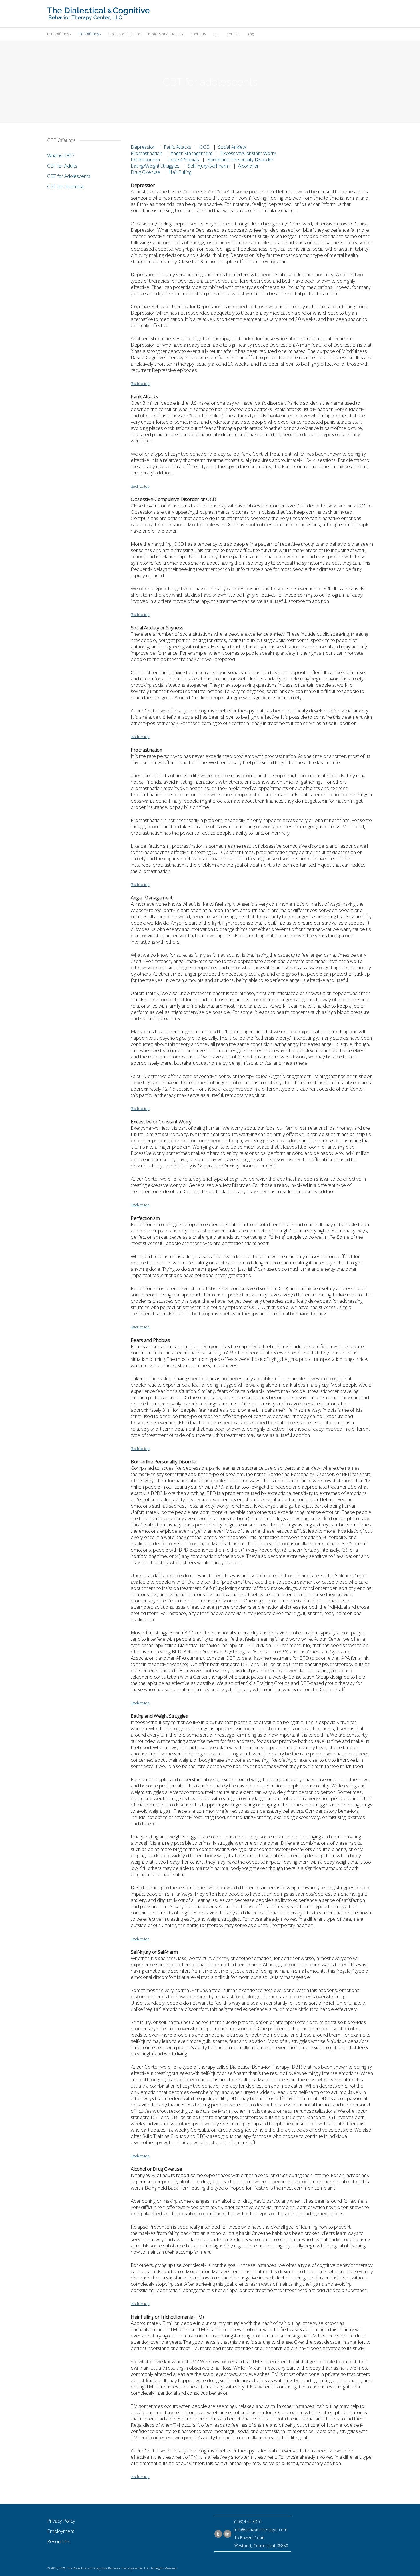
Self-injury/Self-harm (209, 166)
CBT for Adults (62, 166)
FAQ (216, 34)
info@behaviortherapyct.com (261, 2530)
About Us (198, 34)
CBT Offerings (89, 34)
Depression (143, 147)
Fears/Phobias (184, 159)
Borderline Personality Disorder (240, 159)
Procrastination (147, 153)
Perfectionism (145, 159)
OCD (205, 147)
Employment (61, 2531)
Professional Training (166, 34)
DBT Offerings (59, 34)
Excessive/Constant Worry (248, 153)
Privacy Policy (61, 2521)
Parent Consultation (124, 34)
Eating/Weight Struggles (155, 166)
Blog (250, 34)
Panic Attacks (177, 147)
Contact (233, 34)
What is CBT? (61, 155)
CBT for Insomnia (65, 186)
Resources (58, 2541)
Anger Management (191, 153)
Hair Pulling (180, 172)
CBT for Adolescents (69, 176)
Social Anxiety (232, 147)
